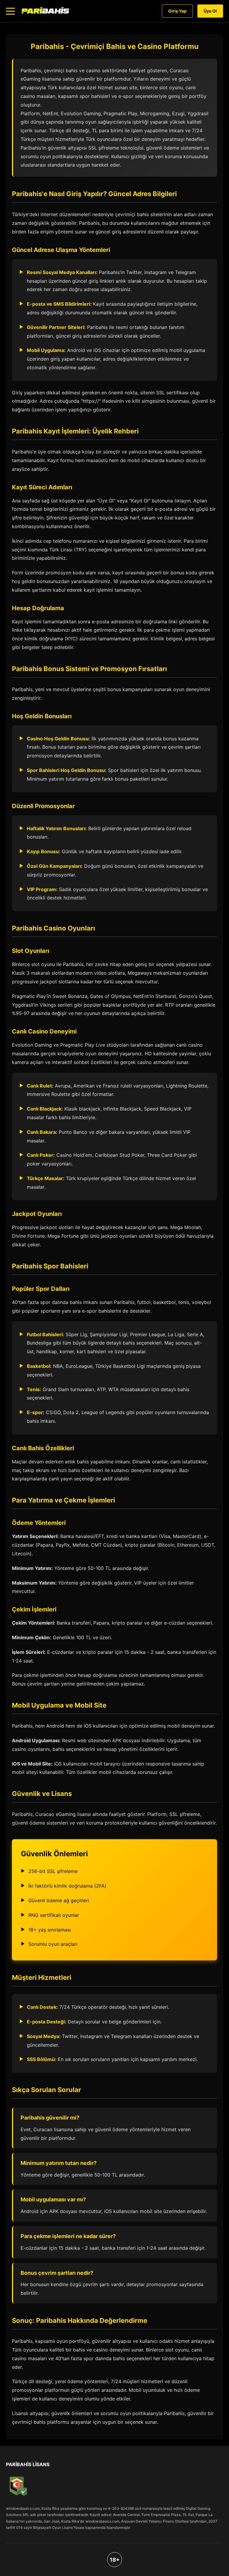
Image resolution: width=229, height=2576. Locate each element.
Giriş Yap (177, 11)
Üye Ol (210, 11)
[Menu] (10, 11)
